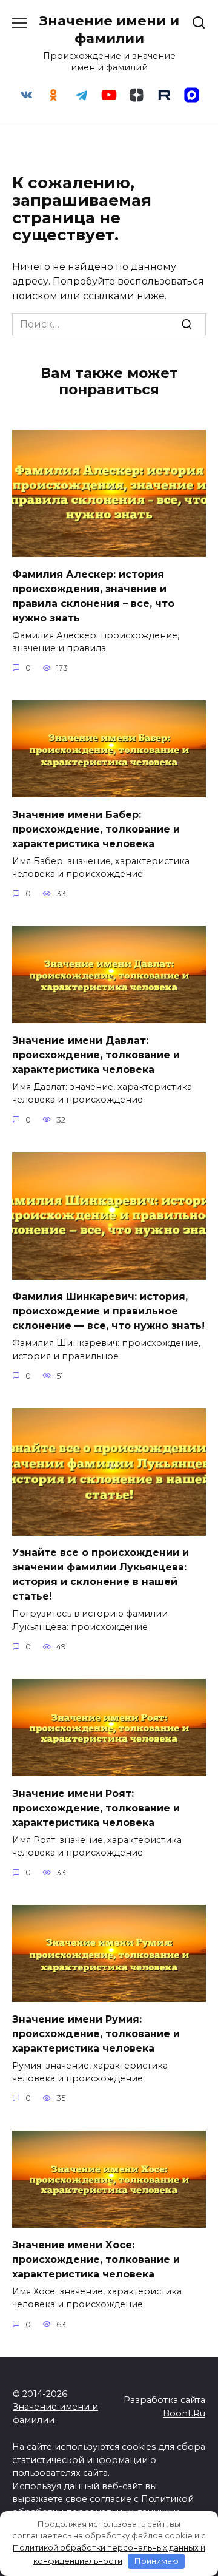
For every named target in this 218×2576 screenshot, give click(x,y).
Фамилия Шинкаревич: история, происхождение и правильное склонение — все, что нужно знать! (108, 1311)
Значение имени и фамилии (109, 29)
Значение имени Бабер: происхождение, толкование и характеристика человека (96, 829)
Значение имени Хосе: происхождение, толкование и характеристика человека (96, 2259)
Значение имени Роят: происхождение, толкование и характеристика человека (96, 1807)
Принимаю (157, 2561)
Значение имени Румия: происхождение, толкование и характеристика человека (96, 2033)
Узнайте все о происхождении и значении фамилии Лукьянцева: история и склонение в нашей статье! (101, 1574)
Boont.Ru (184, 2413)
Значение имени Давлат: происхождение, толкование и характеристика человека (96, 1054)
